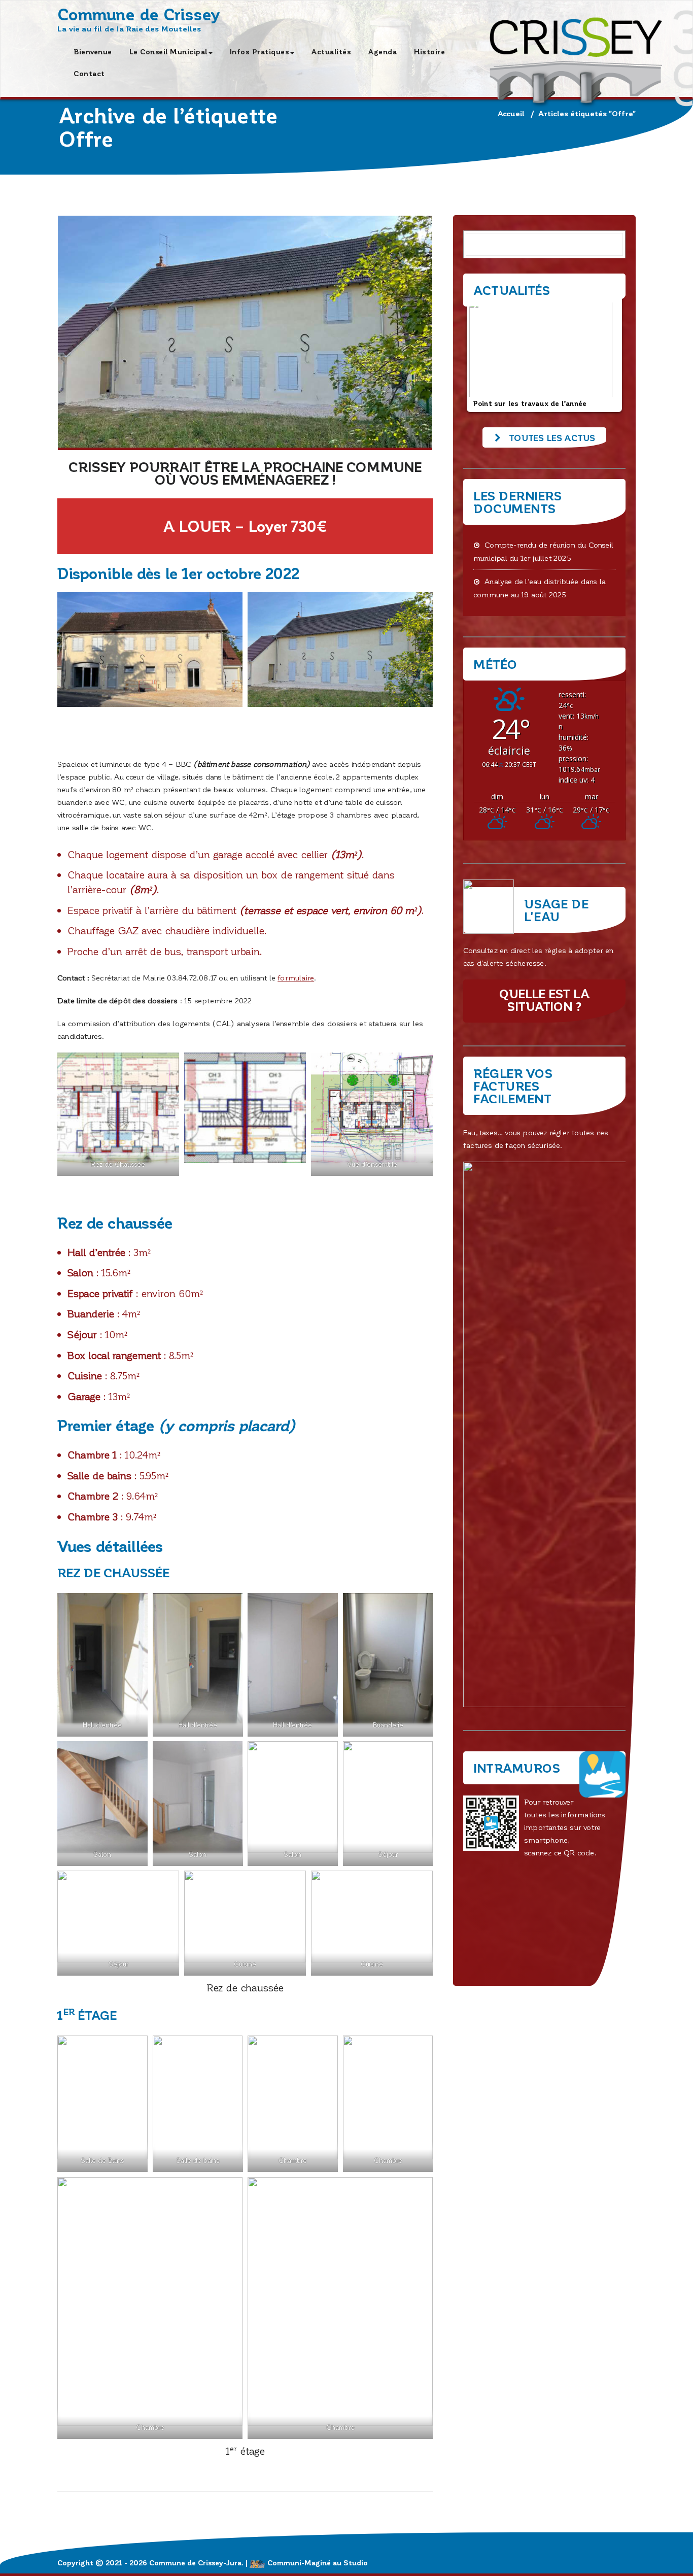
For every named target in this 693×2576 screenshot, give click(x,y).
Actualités (331, 52)
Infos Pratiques (260, 52)
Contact (89, 73)
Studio (356, 2563)
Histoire (429, 52)
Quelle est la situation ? (544, 1000)
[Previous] (484, 354)
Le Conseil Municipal (168, 52)
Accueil (511, 113)
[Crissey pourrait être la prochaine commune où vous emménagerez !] (245, 333)
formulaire (296, 977)
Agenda (383, 52)
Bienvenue (93, 52)
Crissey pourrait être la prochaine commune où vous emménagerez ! (245, 473)
